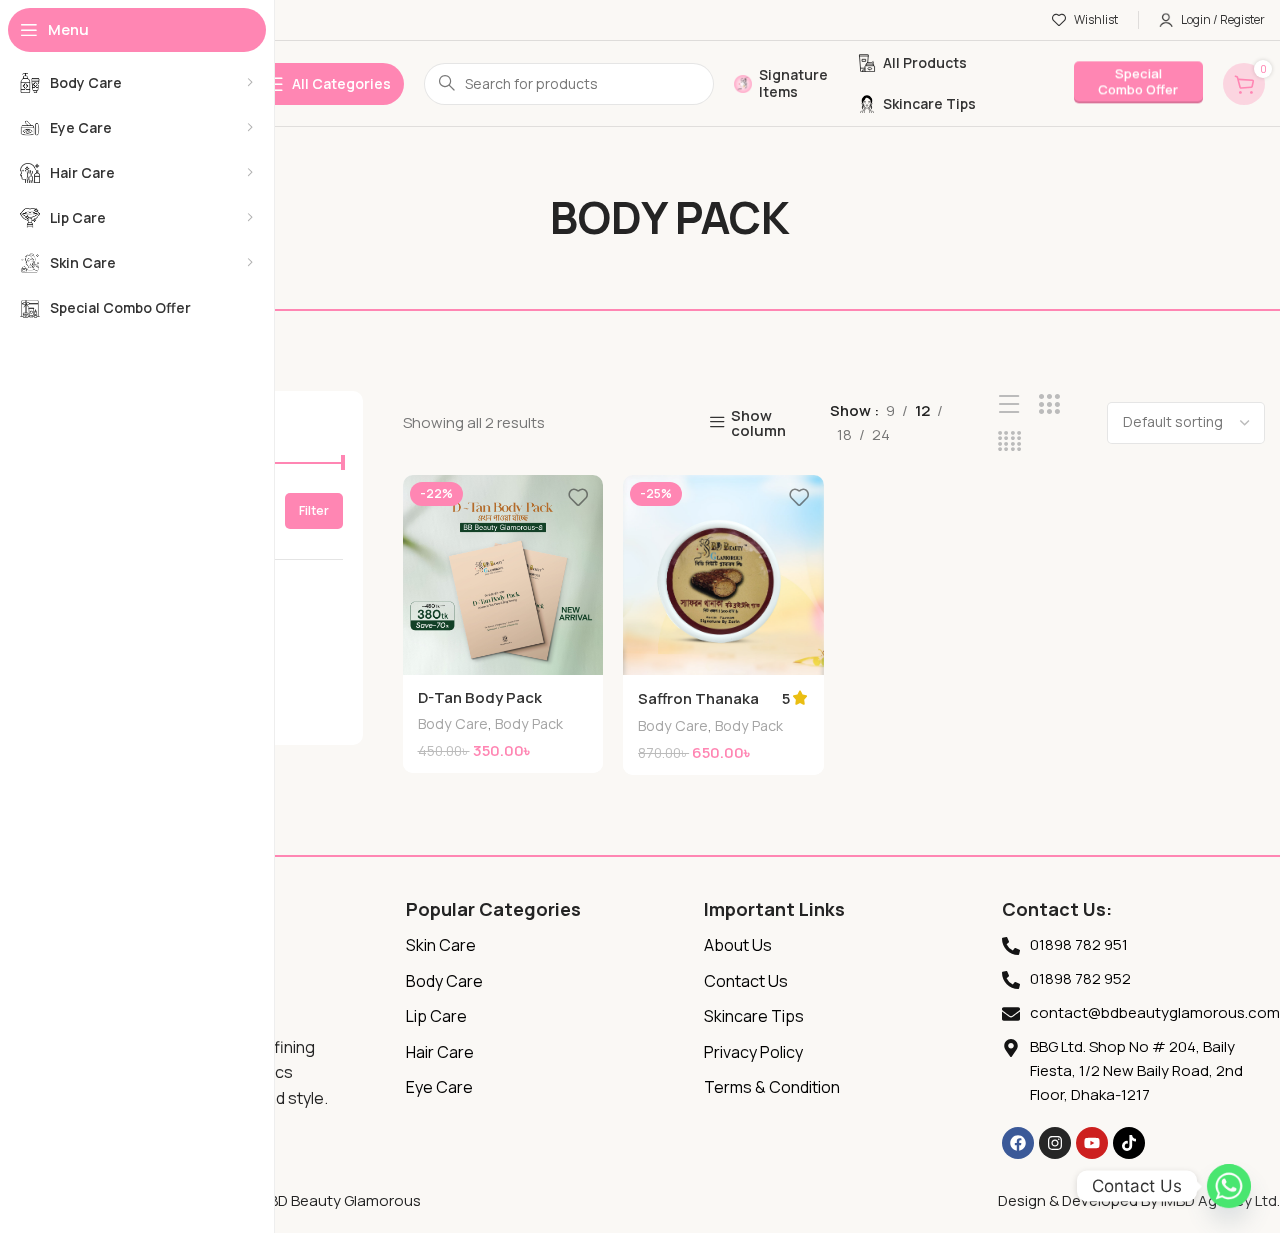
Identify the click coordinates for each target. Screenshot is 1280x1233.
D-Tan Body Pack (480, 697)
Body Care (453, 723)
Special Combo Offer (1138, 75)
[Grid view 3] (1049, 404)
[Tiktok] (1129, 1143)
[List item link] (545, 946)
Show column (758, 423)
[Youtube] (1092, 1143)
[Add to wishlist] (578, 497)
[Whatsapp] (1229, 1186)
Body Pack (529, 723)
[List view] (1009, 404)
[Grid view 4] (1009, 441)
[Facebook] (1018, 1143)
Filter (314, 510)
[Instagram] (1055, 1143)
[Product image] (723, 575)
